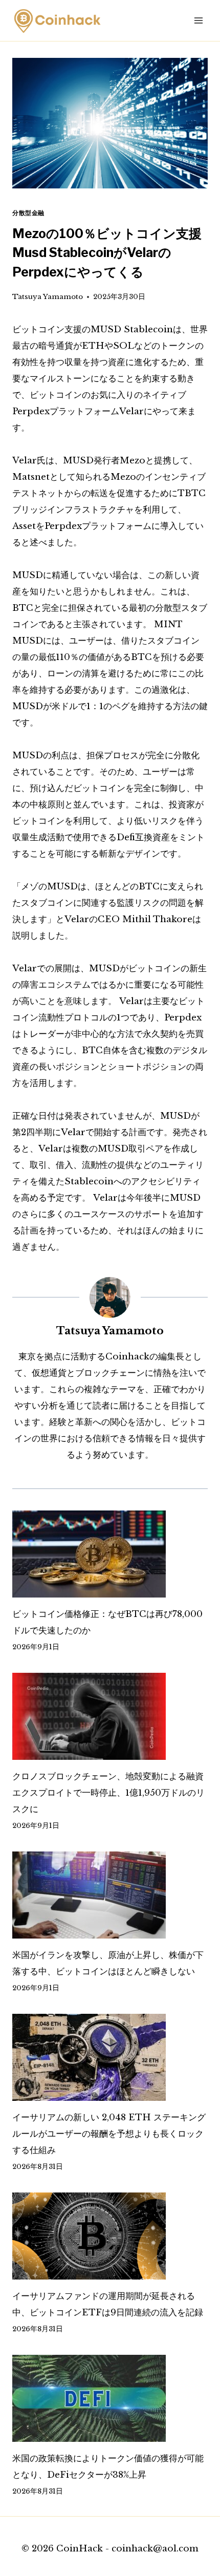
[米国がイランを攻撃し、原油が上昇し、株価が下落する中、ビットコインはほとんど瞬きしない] (110, 1895)
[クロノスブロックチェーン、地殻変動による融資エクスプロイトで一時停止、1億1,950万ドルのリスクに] (110, 1716)
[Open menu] (198, 20)
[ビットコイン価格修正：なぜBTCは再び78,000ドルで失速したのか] (110, 1554)
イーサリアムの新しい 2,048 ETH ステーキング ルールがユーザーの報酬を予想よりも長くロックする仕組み (109, 2134)
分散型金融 (28, 213)
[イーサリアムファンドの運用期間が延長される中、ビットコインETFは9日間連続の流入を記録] (110, 2236)
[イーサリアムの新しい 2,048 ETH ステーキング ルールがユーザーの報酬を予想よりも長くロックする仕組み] (110, 2057)
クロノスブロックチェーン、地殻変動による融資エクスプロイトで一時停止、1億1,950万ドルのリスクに (108, 1793)
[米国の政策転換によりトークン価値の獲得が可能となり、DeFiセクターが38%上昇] (110, 2398)
